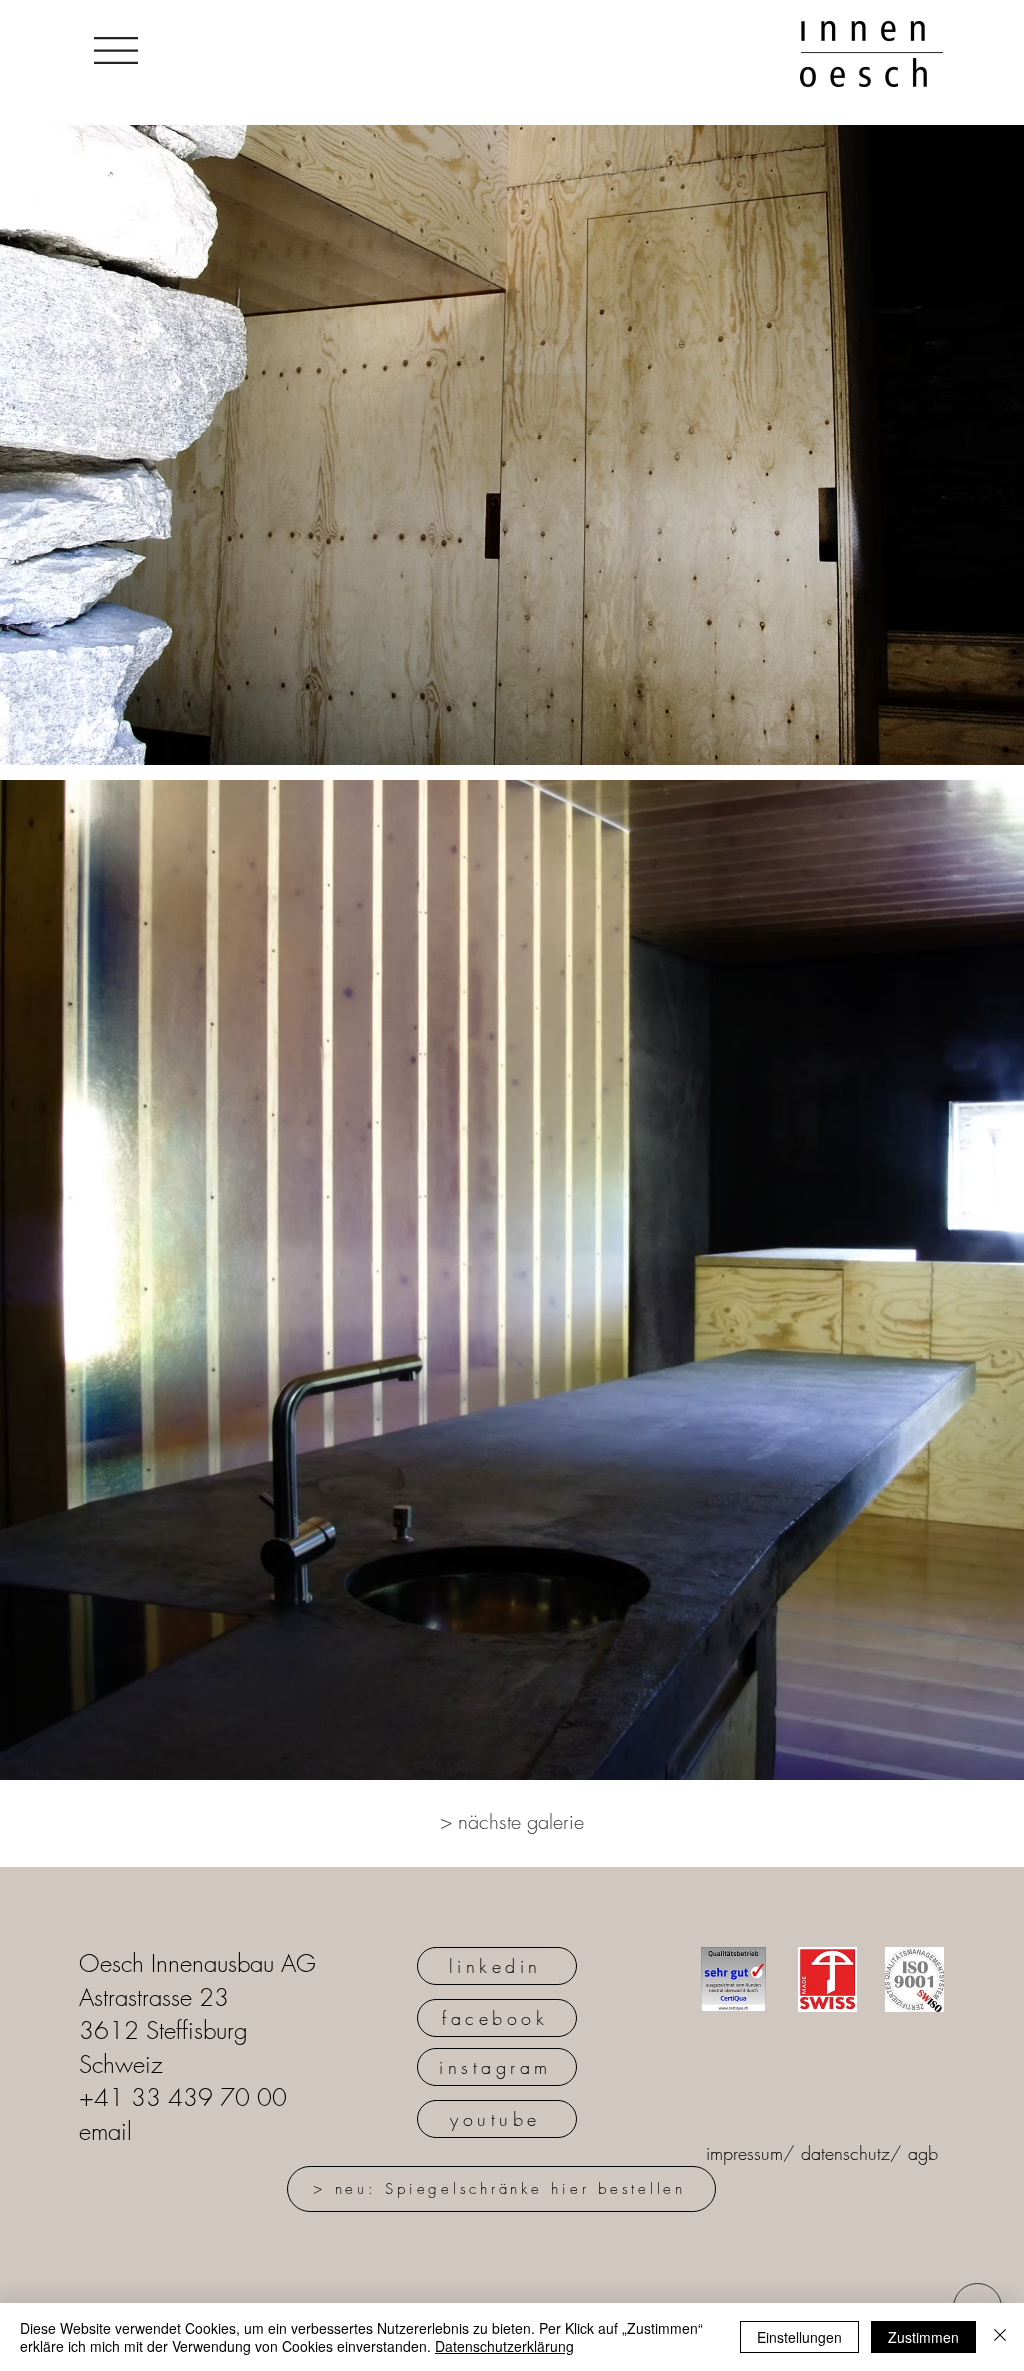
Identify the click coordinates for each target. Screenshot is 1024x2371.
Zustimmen (923, 2337)
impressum (744, 2153)
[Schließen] (1000, 2337)
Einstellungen (799, 2337)
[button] (116, 50)
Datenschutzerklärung (504, 2346)
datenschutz (845, 2153)
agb (923, 2153)
